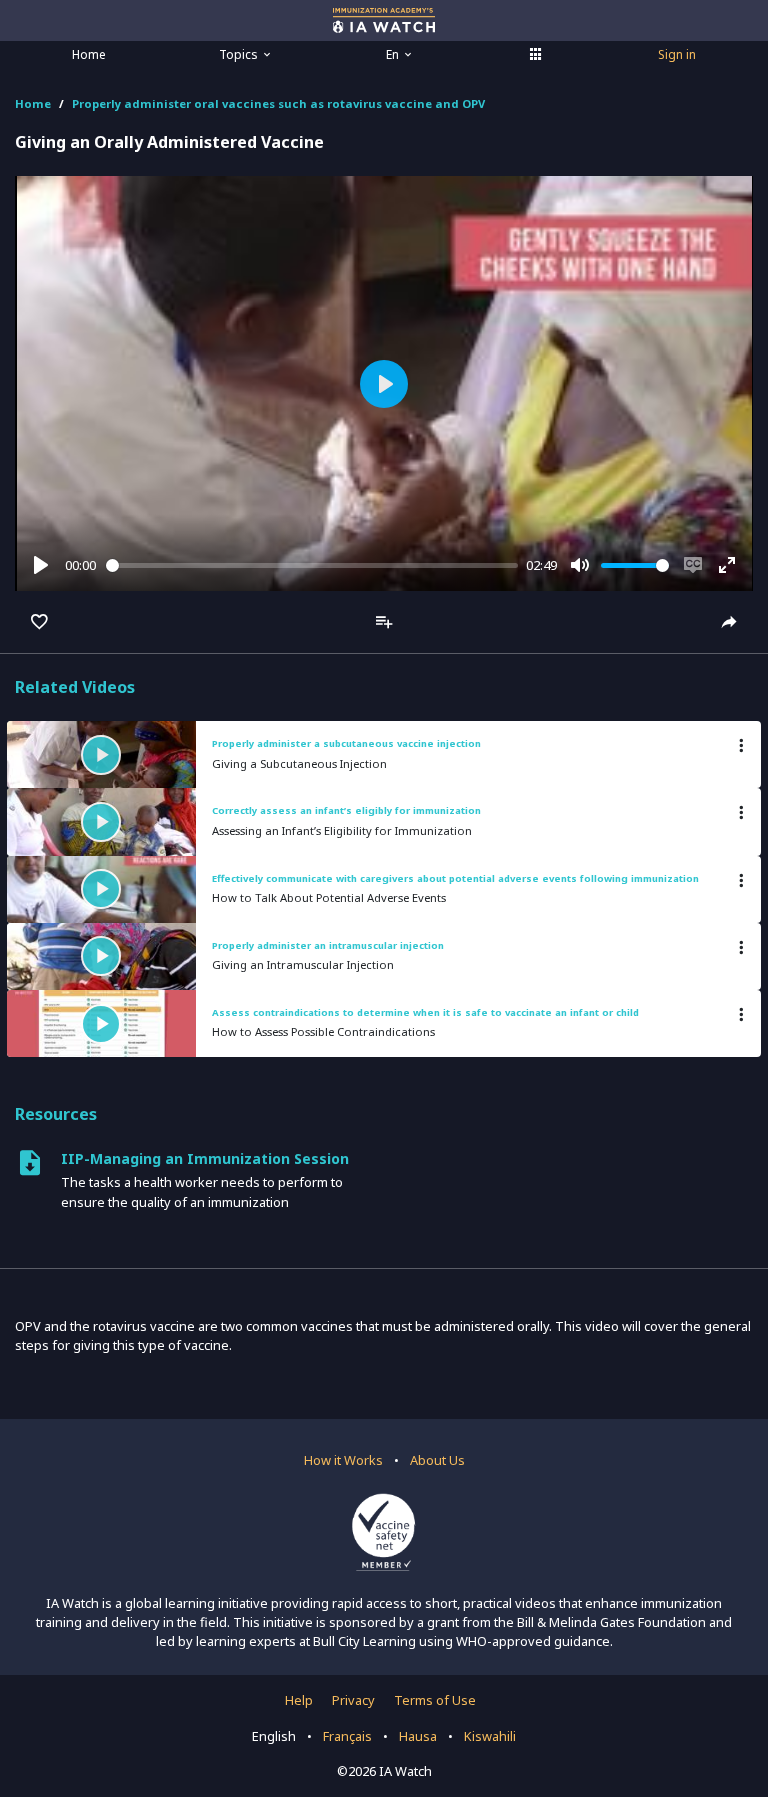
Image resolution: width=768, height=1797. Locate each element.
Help (299, 1700)
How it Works (343, 1460)
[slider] (312, 565)
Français (347, 1736)
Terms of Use (435, 1700)
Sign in (677, 54)
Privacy (353, 1700)
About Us (437, 1460)
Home (89, 54)
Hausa (418, 1736)
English (274, 1736)
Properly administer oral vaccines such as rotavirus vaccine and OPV (278, 103)
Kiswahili (490, 1736)
